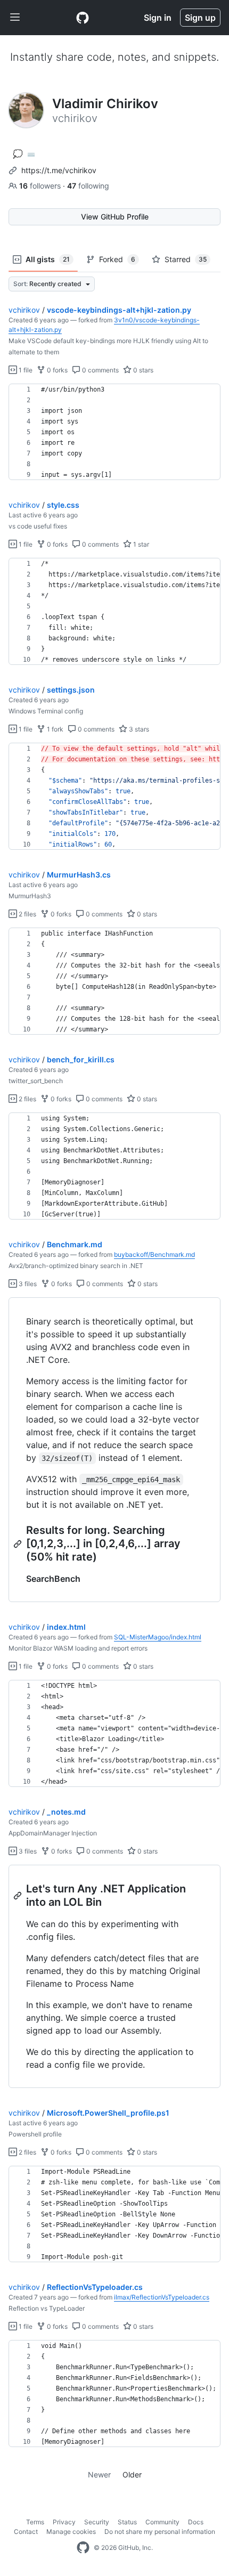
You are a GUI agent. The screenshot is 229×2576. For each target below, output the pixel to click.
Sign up (200, 18)
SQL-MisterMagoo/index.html (158, 1637)
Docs (196, 2522)
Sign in (158, 18)
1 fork (54, 729)
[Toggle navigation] (15, 18)
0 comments (100, 370)
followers (41, 186)
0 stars (142, 370)
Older (132, 2475)
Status (127, 2522)
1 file (25, 370)
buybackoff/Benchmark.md (154, 1254)
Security (97, 2522)
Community (162, 2522)
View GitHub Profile (115, 217)
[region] (114, 432)
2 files (27, 914)
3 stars (138, 729)
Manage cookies (71, 2532)
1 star (140, 544)
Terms (35, 2522)
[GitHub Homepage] (83, 2548)
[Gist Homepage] (83, 18)
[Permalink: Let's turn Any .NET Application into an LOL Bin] (19, 1896)
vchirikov (24, 310)
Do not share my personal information (160, 2532)
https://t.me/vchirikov (59, 170)
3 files (27, 1284)
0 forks (56, 370)
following (88, 186)
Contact (26, 2532)
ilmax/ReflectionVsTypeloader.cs (162, 2297)
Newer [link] (99, 2475)
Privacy (64, 2522)
